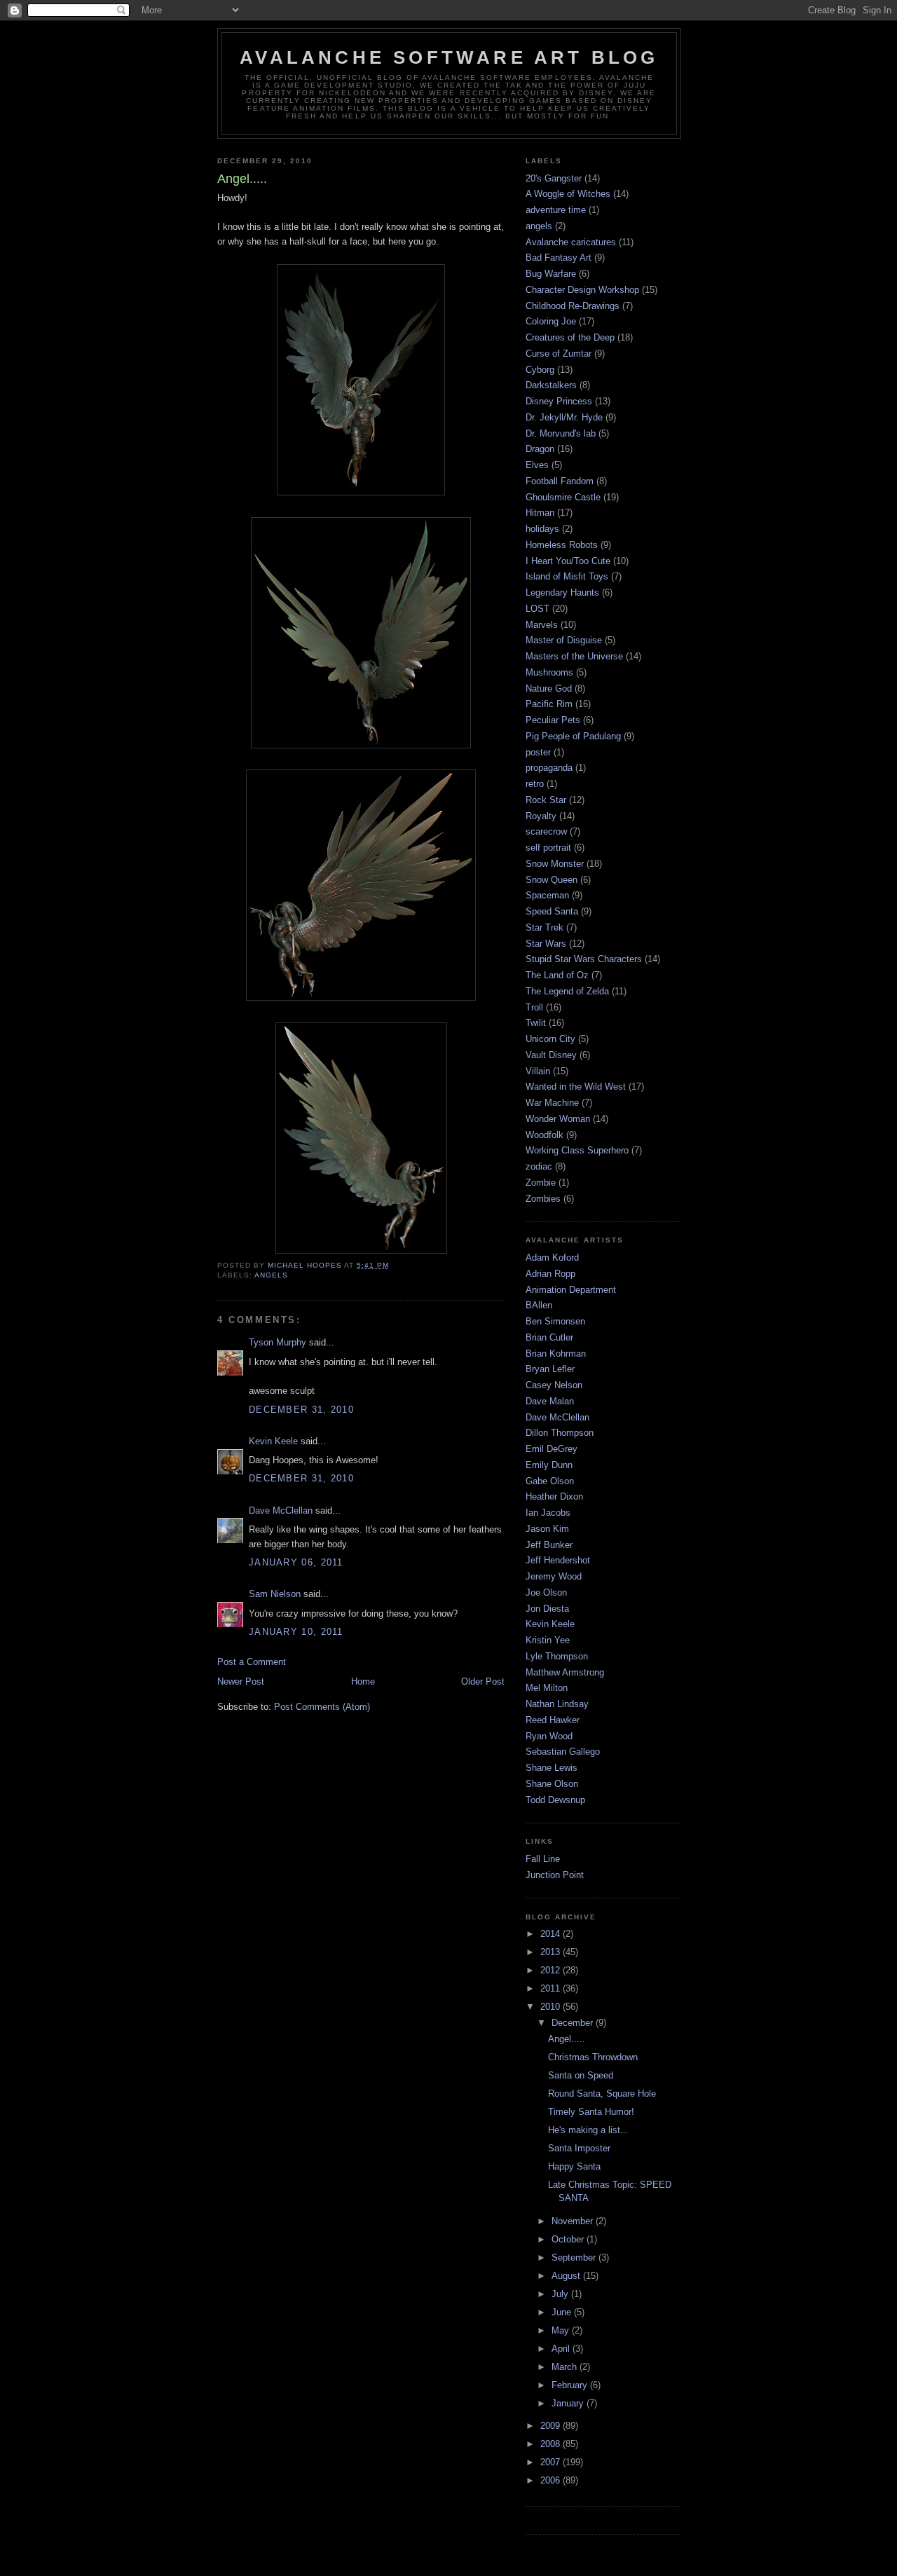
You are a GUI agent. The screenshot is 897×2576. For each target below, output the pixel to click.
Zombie (541, 1183)
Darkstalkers (551, 385)
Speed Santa (552, 911)
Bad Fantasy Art (559, 258)
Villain (538, 1071)
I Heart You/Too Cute (568, 561)
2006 (552, 2480)
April (562, 2349)
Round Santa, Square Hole (602, 2094)
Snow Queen (552, 880)
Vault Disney (551, 1055)
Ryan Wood (549, 1736)
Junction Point (555, 1875)
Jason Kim (547, 1529)
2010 (552, 2007)
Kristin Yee (548, 1640)
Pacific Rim (549, 704)
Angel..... (567, 2039)
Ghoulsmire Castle (563, 497)
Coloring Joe (551, 321)
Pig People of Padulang (573, 736)
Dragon (540, 449)
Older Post (483, 1681)
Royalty (541, 816)
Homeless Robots (562, 545)
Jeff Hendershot (558, 1560)
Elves (537, 465)
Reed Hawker (553, 1720)
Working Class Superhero (577, 1150)
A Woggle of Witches (568, 194)
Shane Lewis (552, 1768)
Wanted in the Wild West (576, 1087)
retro (535, 784)
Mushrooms (549, 672)
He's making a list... (588, 2130)
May (562, 2330)
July (561, 2294)
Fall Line (543, 1859)
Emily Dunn (549, 1465)
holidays (542, 529)
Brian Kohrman (556, 1354)
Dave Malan (550, 1401)
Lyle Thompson (557, 1656)
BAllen (539, 1305)
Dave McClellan (281, 1510)
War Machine (552, 1103)
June (563, 2312)
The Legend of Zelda (567, 991)
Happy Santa (574, 2166)
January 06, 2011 (296, 1562)
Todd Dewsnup (555, 1800)
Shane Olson (552, 1784)
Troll (534, 1007)
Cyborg (540, 370)
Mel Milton (547, 1688)
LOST (537, 609)
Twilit (536, 1023)
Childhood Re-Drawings (573, 306)
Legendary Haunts (562, 592)
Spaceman (547, 895)
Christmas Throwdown (593, 2057)
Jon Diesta (547, 1609)
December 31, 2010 (301, 1410)
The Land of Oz (557, 975)
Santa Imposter (579, 2148)
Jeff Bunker (549, 1545)
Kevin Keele (273, 1441)
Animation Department (571, 1290)
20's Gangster (554, 178)
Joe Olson (546, 1592)
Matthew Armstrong (565, 1672)
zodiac (539, 1166)
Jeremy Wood (554, 1576)
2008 (552, 2444)
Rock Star (546, 800)
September (575, 2258)
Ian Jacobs (548, 1513)
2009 (552, 2426)
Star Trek (545, 927)
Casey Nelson (554, 1385)
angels (271, 1275)
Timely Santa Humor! (591, 2112)
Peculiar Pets (553, 720)
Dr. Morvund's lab (561, 433)
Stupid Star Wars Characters (584, 959)
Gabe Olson (550, 1481)
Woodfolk (545, 1135)
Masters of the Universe (574, 656)
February (571, 2385)
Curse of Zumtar (559, 354)
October (569, 2239)
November (574, 2221)
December (574, 2023)
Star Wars (546, 944)
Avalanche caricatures (571, 242)
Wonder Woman (558, 1119)
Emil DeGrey (552, 1449)
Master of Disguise (564, 640)
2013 (552, 1952)
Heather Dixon (554, 1496)
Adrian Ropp (550, 1274)
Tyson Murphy (278, 1342)
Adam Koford (552, 1258)
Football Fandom (560, 481)
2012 (552, 1970)
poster (538, 752)
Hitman (540, 513)
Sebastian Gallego (563, 1752)
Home (363, 1681)
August (567, 2276)
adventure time (556, 210)
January (569, 2403)
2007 (552, 2462)
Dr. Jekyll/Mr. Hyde (564, 417)
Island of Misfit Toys (567, 576)
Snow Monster (555, 864)
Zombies (543, 1199)
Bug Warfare (551, 274)
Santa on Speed (581, 2075)
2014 (552, 1934)
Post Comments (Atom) (322, 1707)
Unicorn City (550, 1039)
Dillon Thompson (560, 1433)
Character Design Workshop (582, 290)
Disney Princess (559, 401)
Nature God (549, 688)
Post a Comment (252, 1662)
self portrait (548, 848)
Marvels (542, 625)
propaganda (549, 768)
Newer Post (241, 1681)
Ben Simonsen (555, 1321)
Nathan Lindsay (557, 1704)
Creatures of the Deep (570, 337)
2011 (552, 1988)
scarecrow (546, 831)
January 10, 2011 (296, 1632)
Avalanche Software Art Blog (449, 57)
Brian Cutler (549, 1337)
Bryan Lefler (550, 1369)
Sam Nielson (275, 1594)
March (566, 2367)
